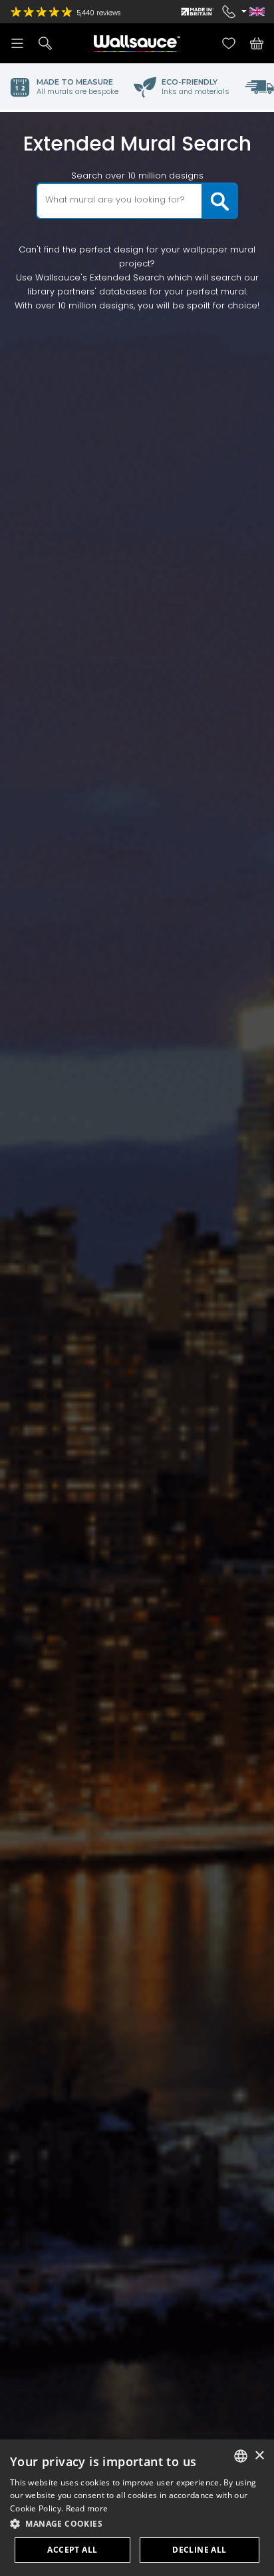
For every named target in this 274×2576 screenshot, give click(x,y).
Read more (87, 2508)
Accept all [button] (72, 2550)
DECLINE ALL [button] (199, 2550)
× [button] (259, 2456)
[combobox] (241, 2456)
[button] (137, 2524)
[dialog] (137, 2508)
